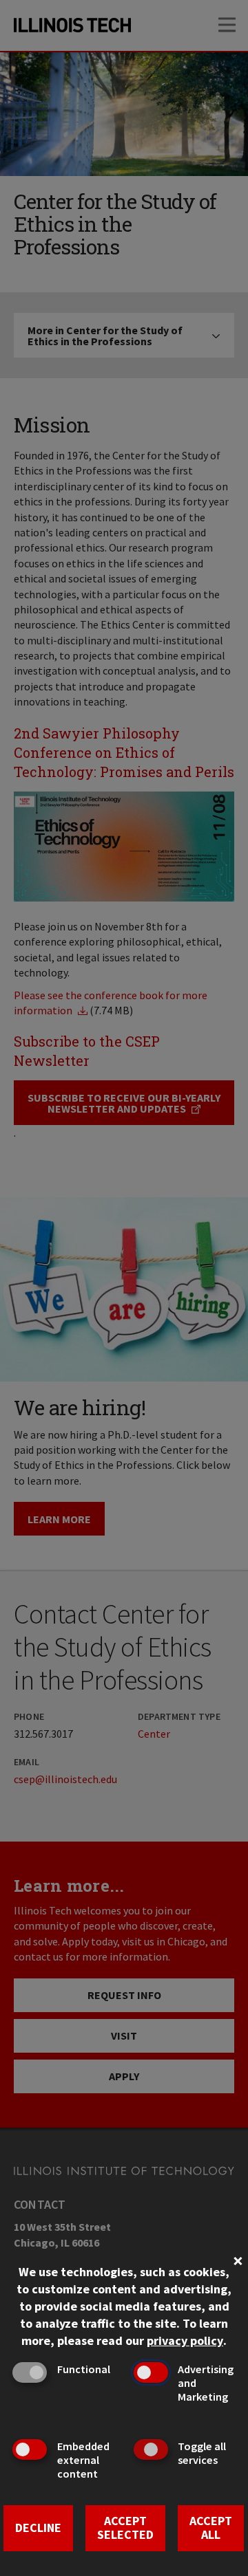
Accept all (211, 2528)
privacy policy (185, 2340)
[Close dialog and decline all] (238, 2259)
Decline (38, 2528)
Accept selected (125, 2528)
